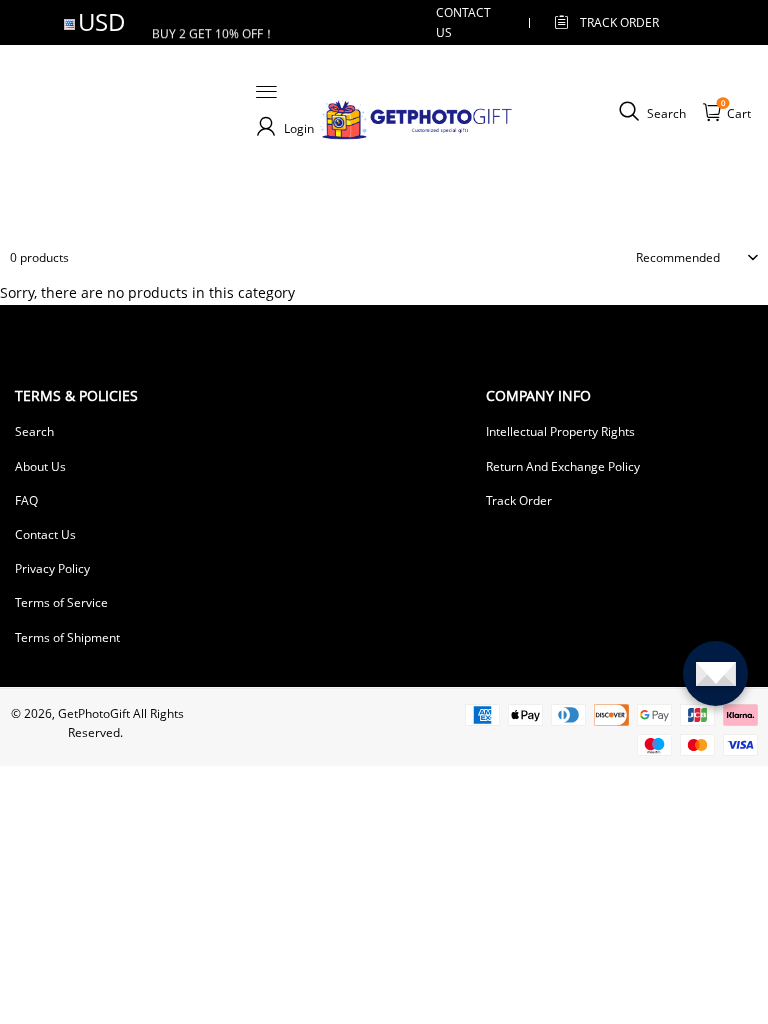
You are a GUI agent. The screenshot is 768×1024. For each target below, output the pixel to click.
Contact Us (45, 534)
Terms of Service (61, 602)
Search (34, 431)
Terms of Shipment (67, 637)
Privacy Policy (52, 568)
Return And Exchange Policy (563, 466)
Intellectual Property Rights (560, 431)
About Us (40, 466)
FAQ (26, 500)
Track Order (619, 22)
